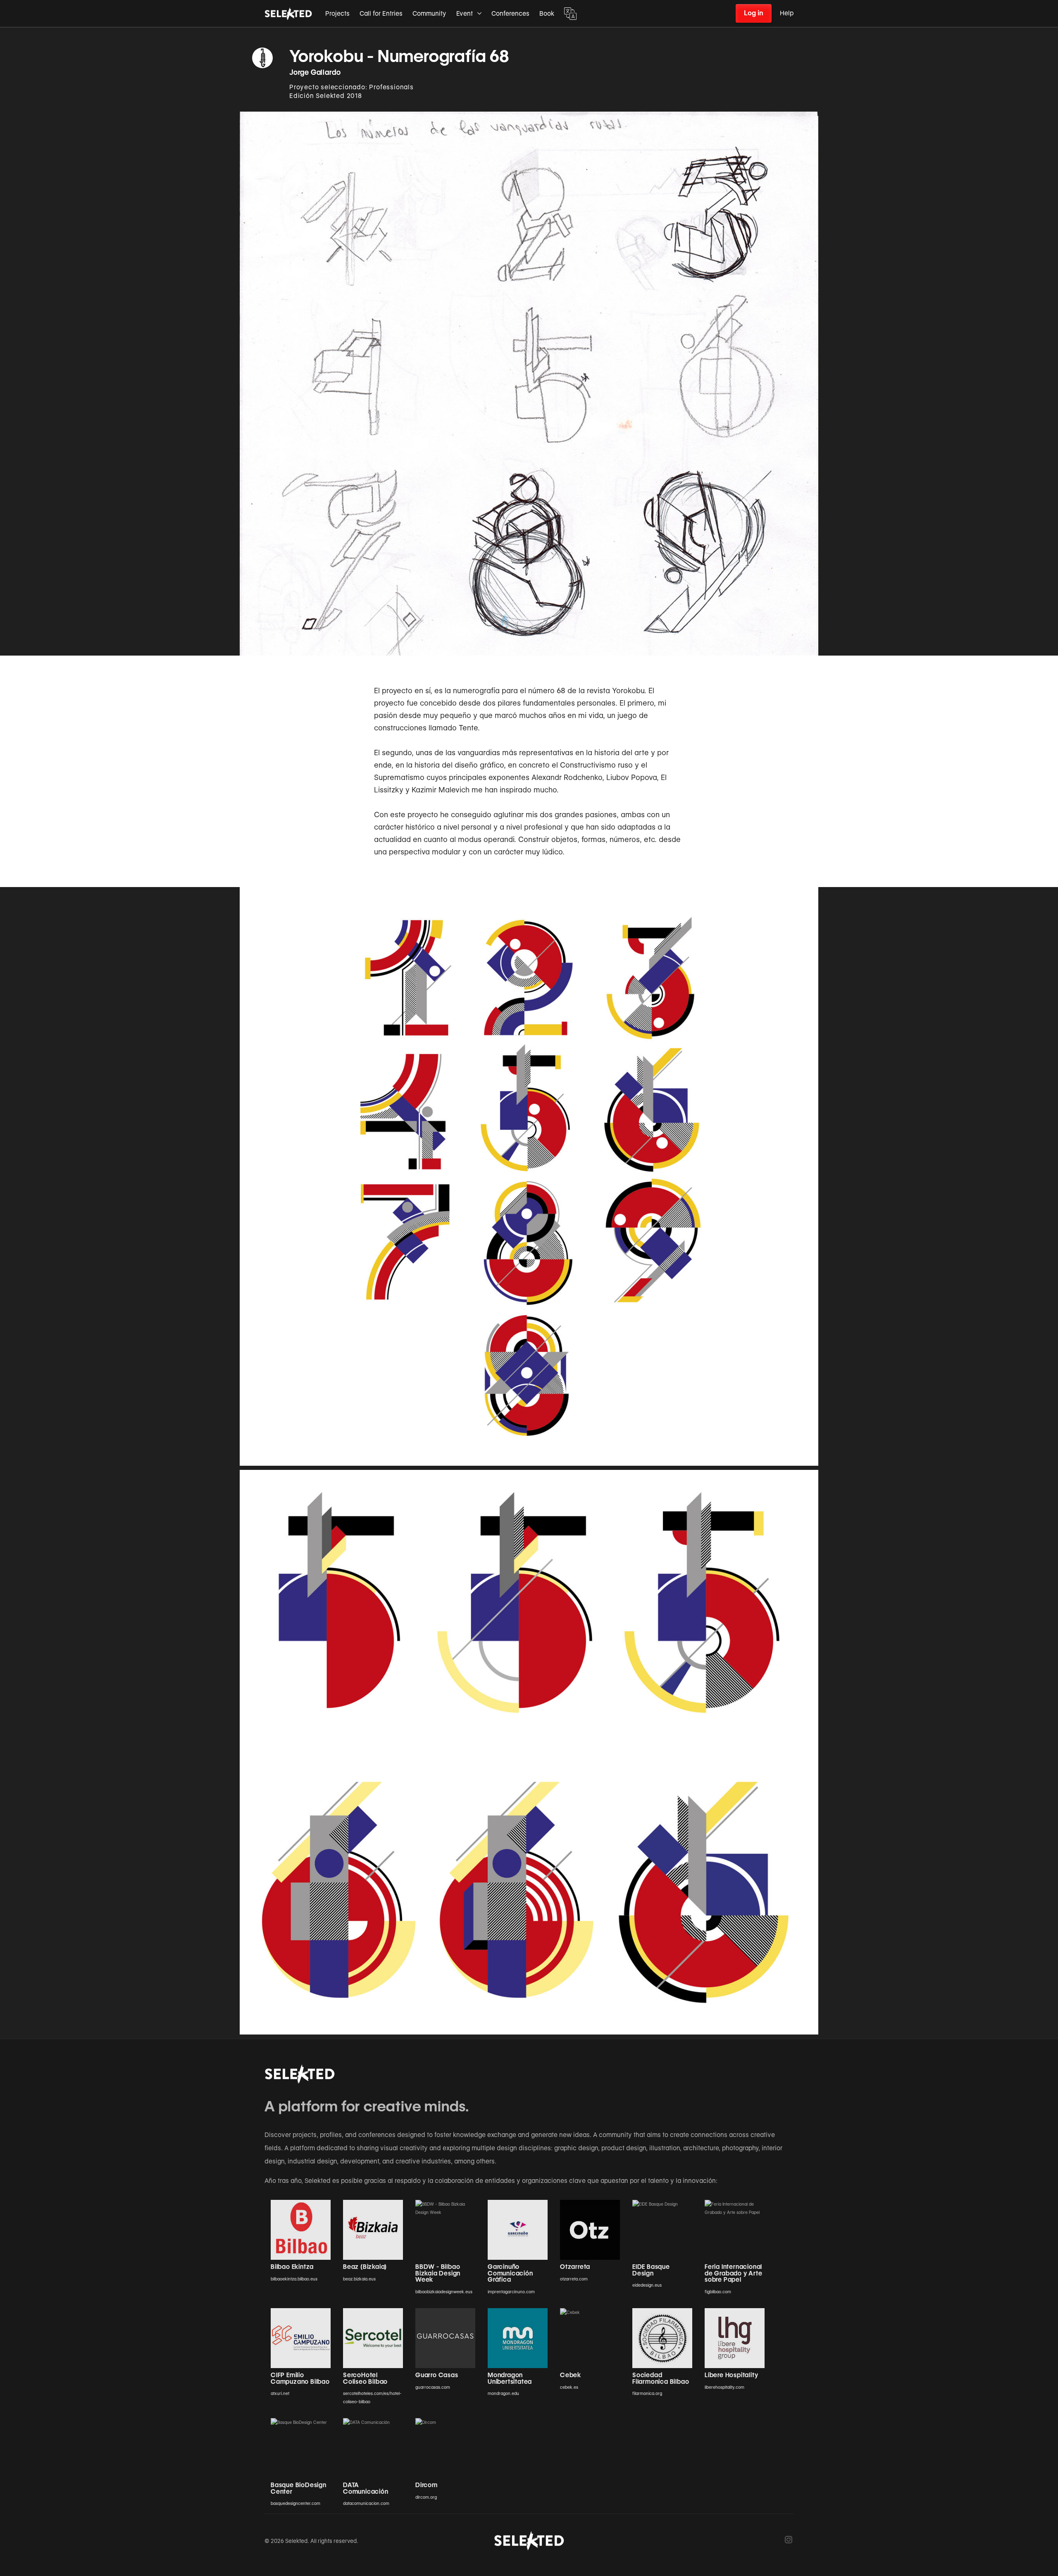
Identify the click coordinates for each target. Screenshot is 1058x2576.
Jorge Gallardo (315, 72)
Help (787, 13)
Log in (754, 13)
